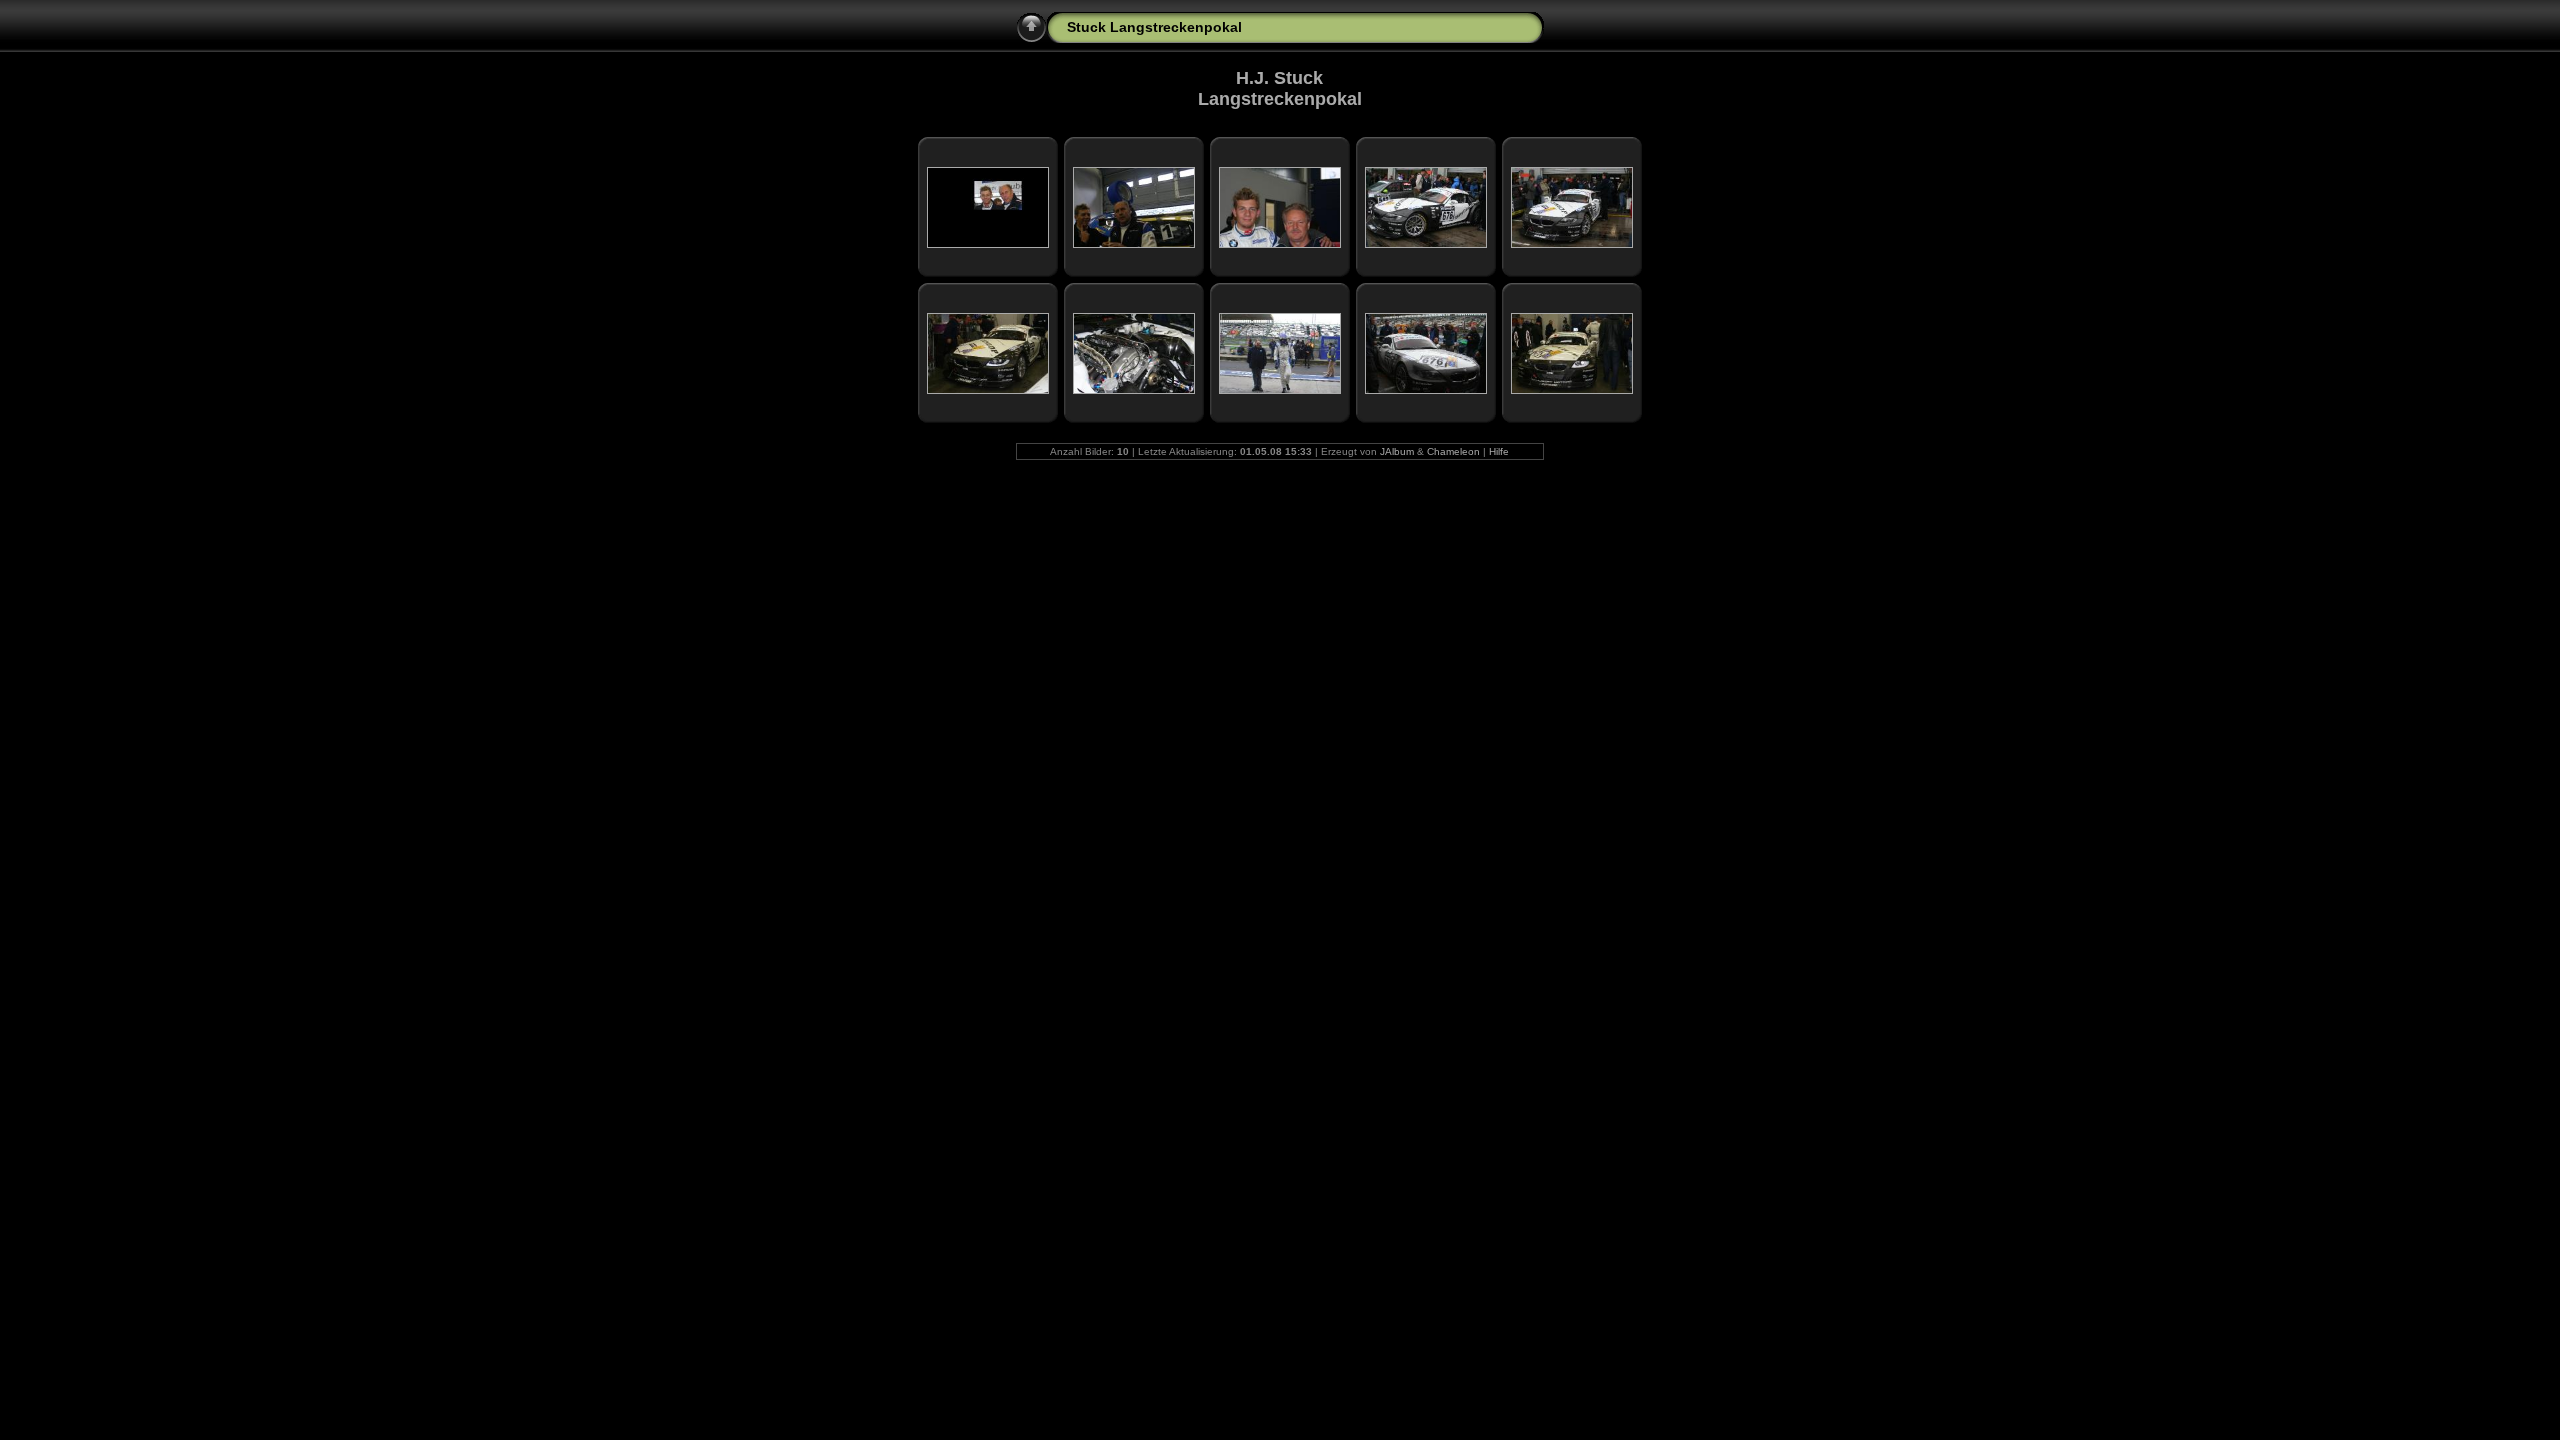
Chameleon (1453, 451)
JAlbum (1397, 451)
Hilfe (1499, 451)
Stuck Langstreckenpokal (1154, 27)
